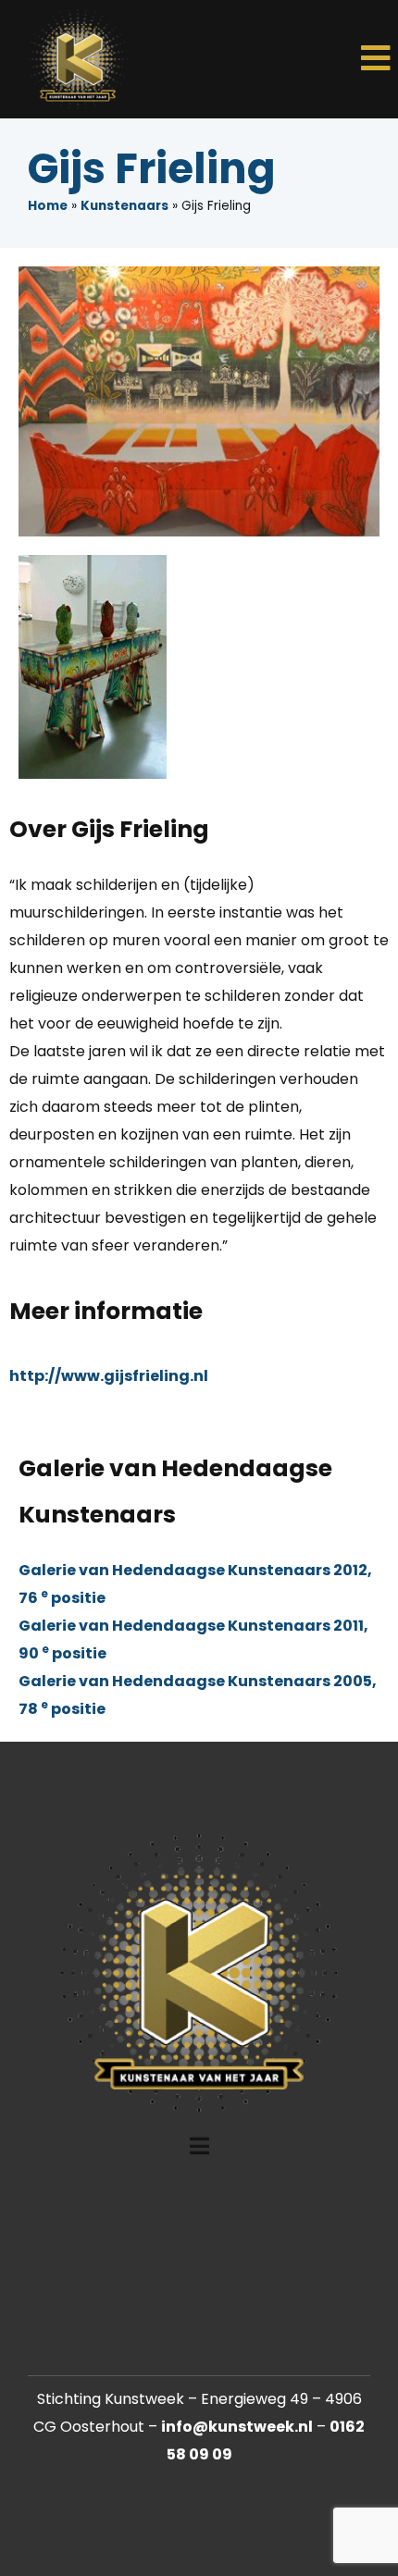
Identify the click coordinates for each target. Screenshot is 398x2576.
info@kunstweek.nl (237, 2427)
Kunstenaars (124, 206)
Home (48, 206)
